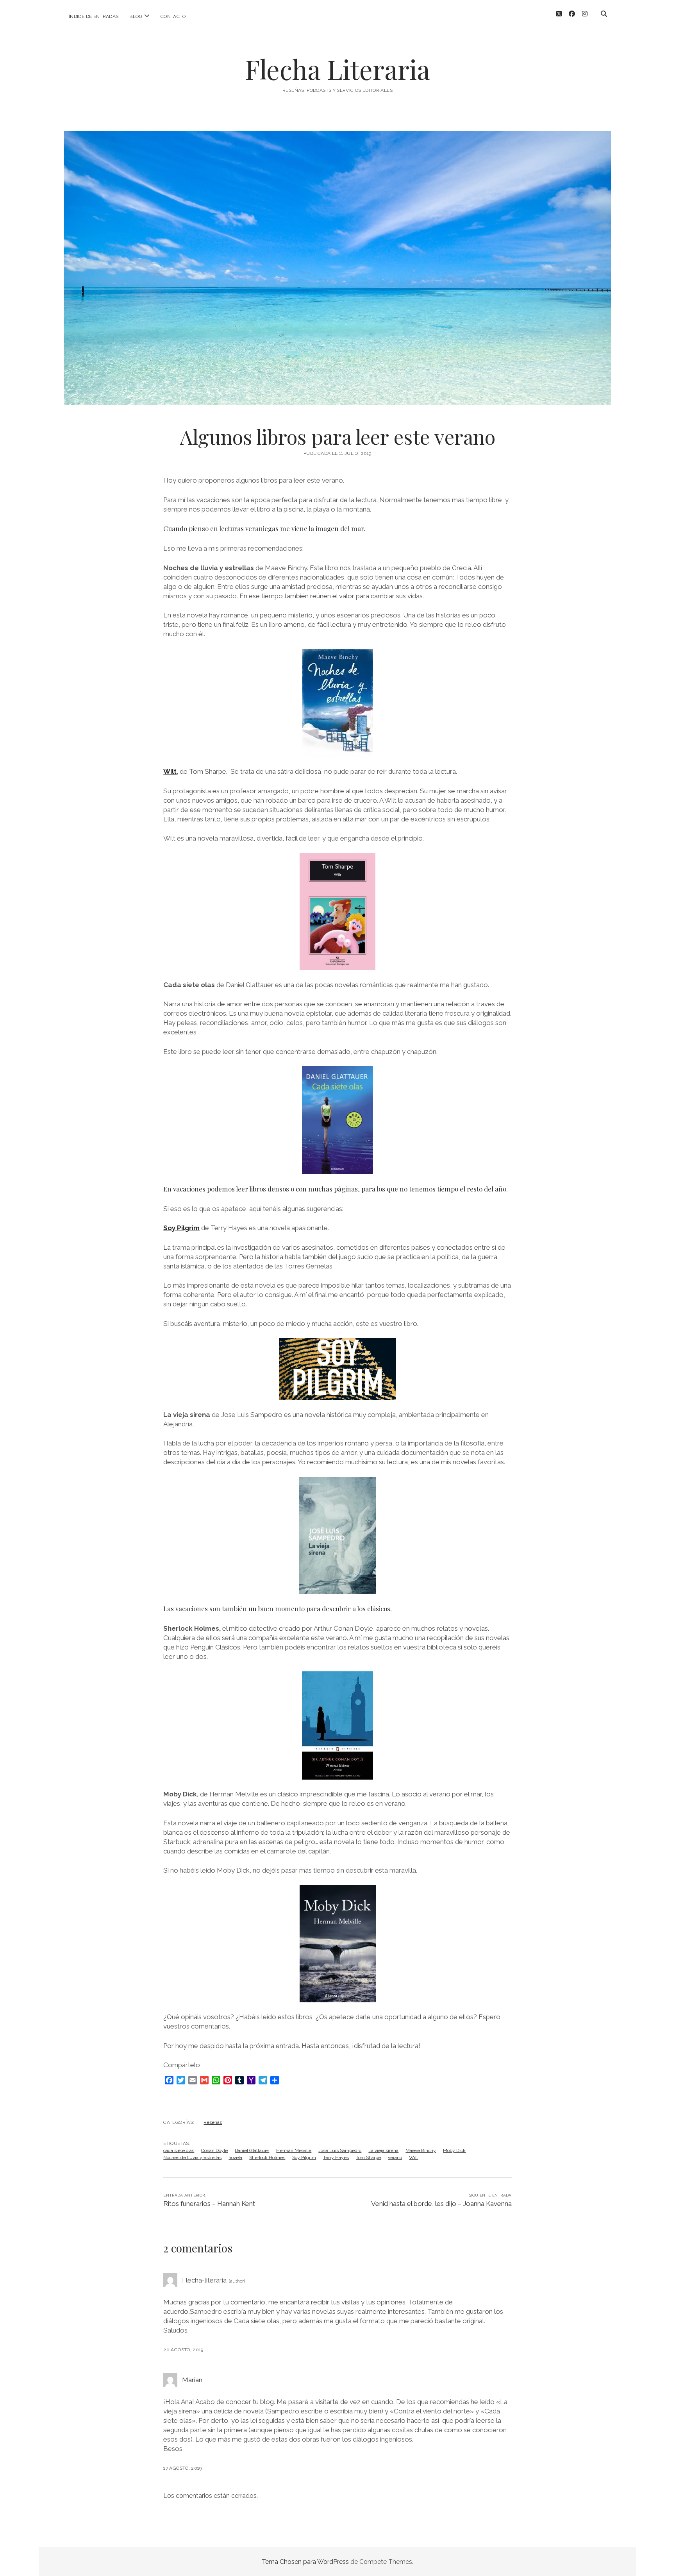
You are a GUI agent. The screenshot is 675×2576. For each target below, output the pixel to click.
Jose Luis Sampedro (340, 2150)
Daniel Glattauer (252, 2150)
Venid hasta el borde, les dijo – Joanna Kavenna (441, 2204)
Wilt (170, 771)
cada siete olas (179, 2150)
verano (395, 2157)
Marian (192, 2380)
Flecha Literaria (337, 69)
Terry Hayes (336, 2157)
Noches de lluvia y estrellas (192, 2157)
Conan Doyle (214, 2150)
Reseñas (213, 2122)
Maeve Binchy (421, 2150)
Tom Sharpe (368, 2157)
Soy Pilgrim (181, 1228)
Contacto (173, 16)
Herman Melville (294, 2150)
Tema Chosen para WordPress (305, 2562)
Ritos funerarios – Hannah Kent (209, 2204)
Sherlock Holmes (267, 2157)
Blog (136, 16)
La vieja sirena (383, 2150)
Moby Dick (454, 2150)
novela (235, 2157)
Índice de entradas (94, 16)
